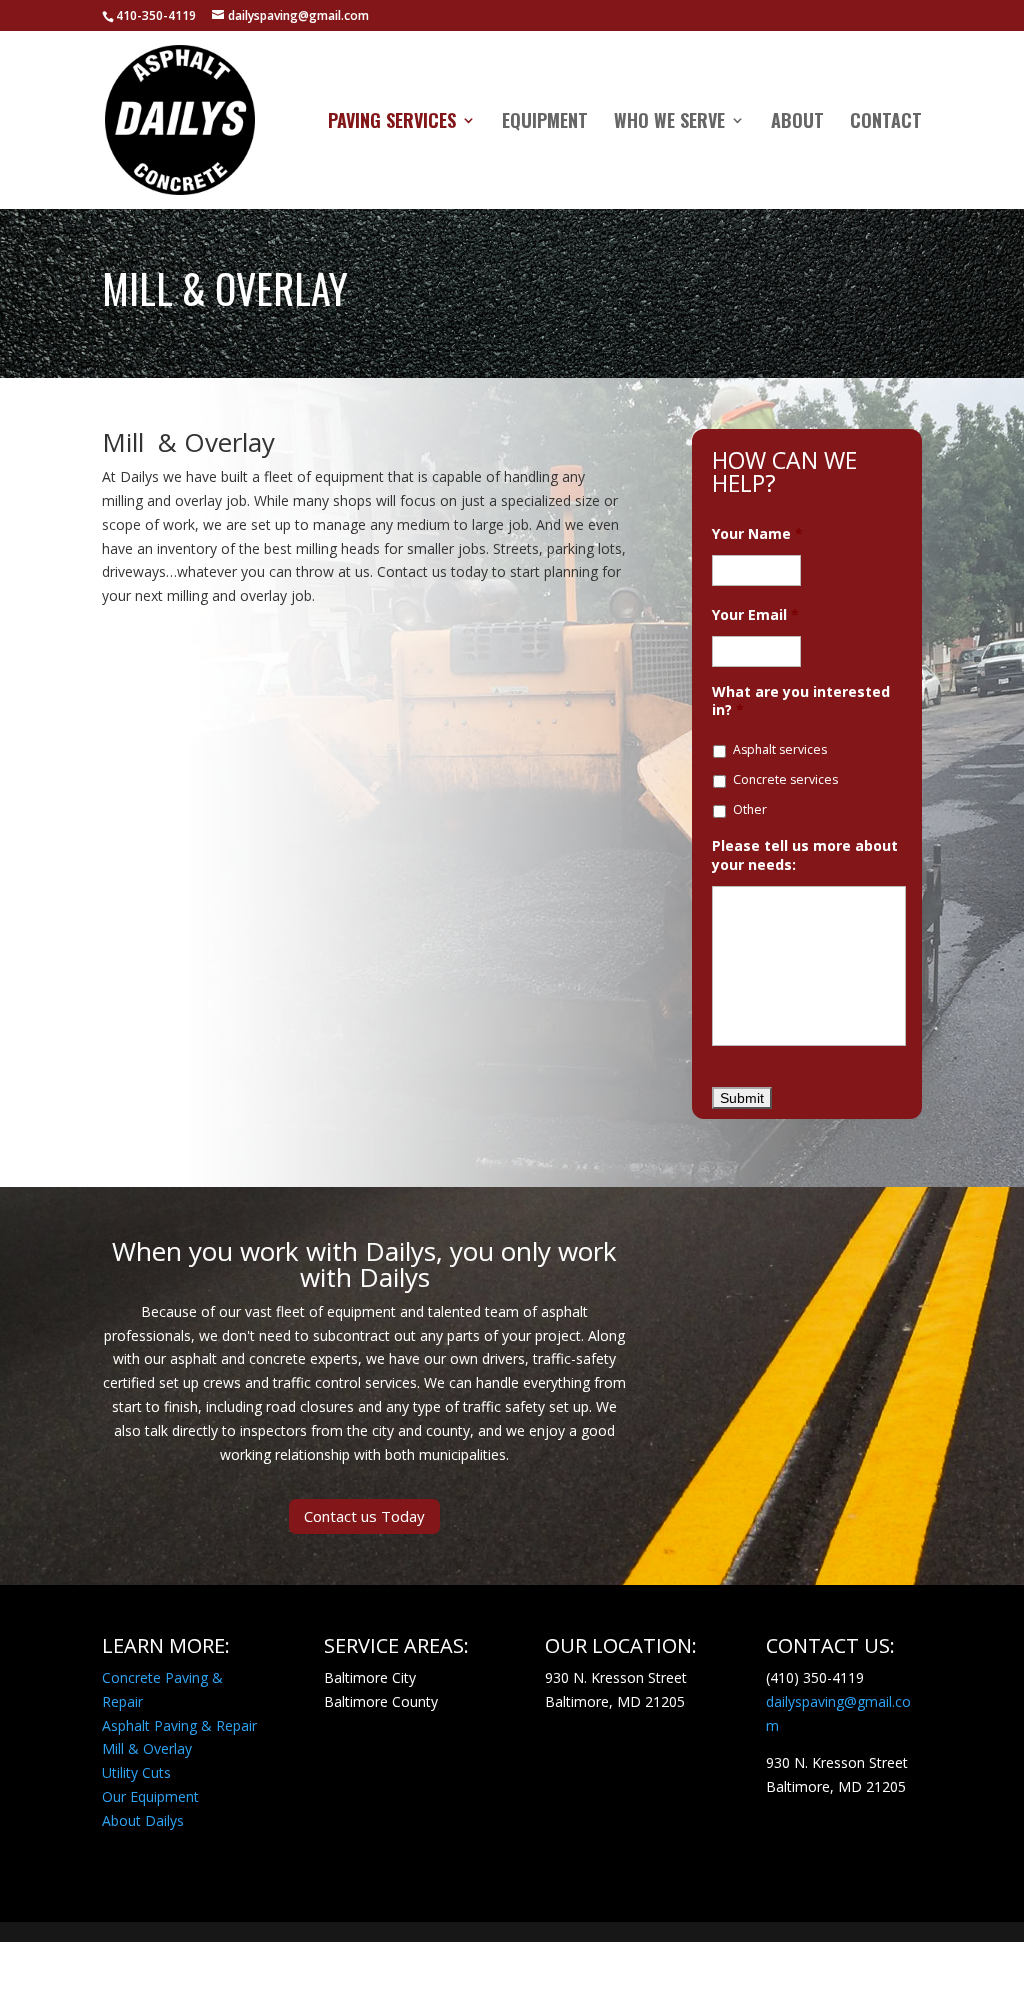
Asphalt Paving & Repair (179, 1725)
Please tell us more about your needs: (805, 855)
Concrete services (785, 779)
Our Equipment (150, 1796)
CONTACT (886, 123)
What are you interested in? (801, 701)
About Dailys (143, 1820)
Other (750, 809)
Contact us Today (364, 1516)
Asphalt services (780, 749)
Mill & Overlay (147, 1748)
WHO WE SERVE (669, 123)
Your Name (757, 534)
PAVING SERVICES (392, 123)
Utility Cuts (136, 1772)
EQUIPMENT (545, 123)
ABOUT (797, 123)
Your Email (755, 615)
